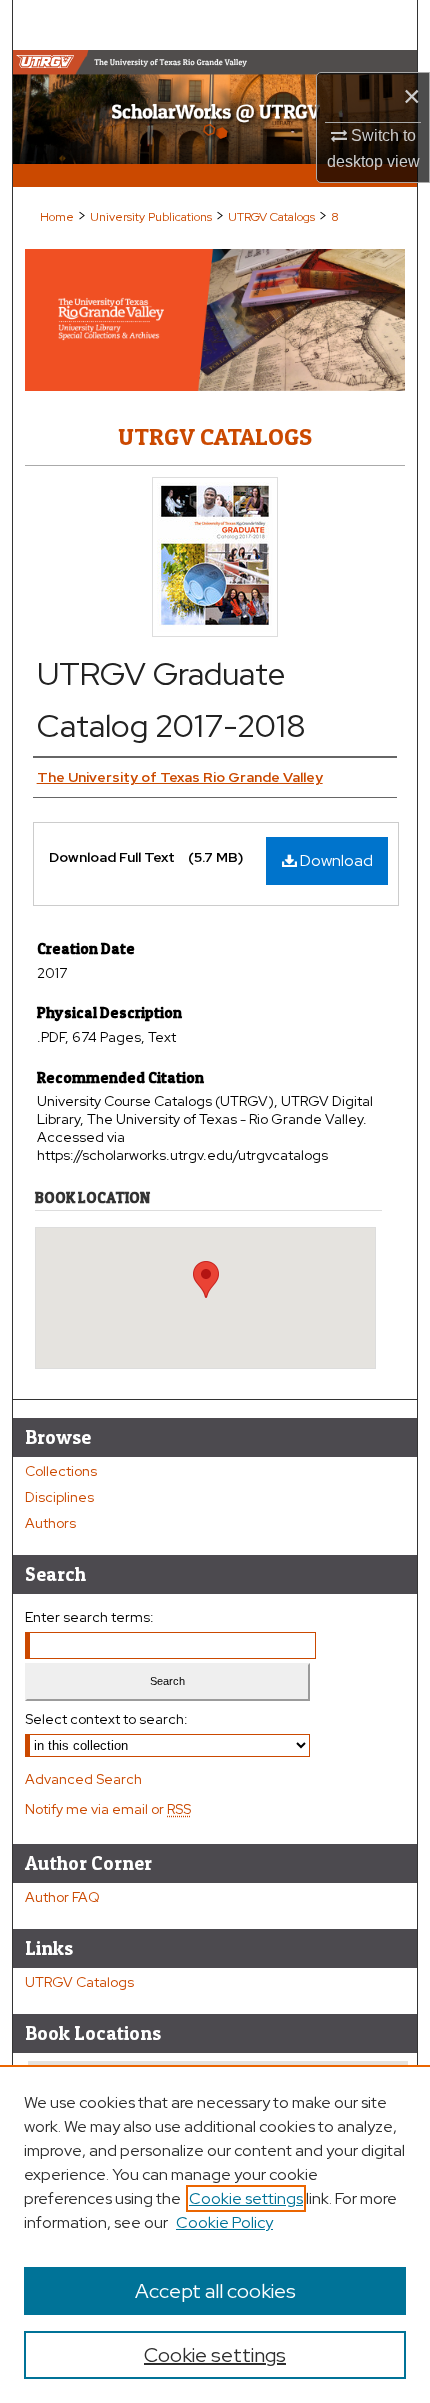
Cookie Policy (224, 2222)
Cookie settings (246, 2198)
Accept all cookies (215, 2291)
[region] (215, 2234)
